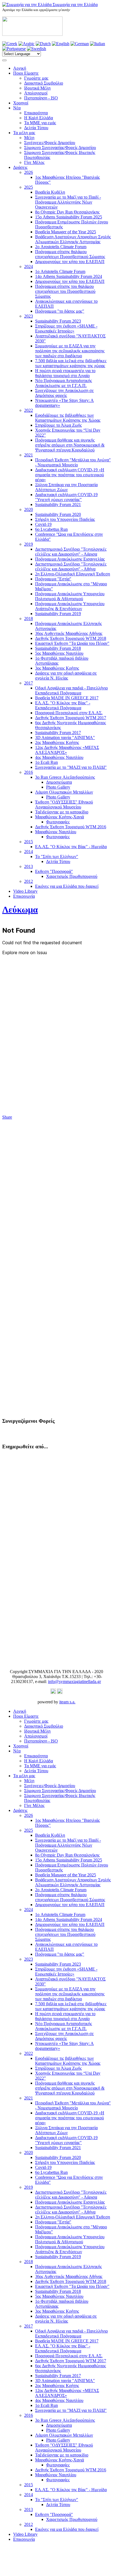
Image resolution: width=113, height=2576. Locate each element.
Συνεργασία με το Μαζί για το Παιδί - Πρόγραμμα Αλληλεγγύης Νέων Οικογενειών (68, 202)
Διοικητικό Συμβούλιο (44, 83)
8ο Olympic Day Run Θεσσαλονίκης (67, 212)
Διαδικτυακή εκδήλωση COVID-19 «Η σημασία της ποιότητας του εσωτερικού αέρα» (70, 475)
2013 (29, 866)
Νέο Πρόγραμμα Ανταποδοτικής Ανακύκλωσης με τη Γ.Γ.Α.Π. (63, 383)
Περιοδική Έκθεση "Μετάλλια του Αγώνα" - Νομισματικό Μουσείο (73, 462)
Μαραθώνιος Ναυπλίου (56, 832)
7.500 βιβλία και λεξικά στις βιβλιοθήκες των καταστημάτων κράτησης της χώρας (71, 363)
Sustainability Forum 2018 (58, 648)
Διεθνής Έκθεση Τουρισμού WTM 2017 (71, 718)
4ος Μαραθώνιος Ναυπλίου (59, 757)
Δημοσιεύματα (59, 782)
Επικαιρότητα (36, 113)
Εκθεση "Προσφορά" (54, 871)
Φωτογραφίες (58, 822)
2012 (29, 881)
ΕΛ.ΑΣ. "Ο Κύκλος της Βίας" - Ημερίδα (71, 847)
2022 (29, 410)
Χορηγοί (21, 103)
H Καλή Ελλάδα (39, 118)
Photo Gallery (58, 787)
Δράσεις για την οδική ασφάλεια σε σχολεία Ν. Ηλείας (66, 676)
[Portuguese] (14, 49)
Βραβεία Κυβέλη (50, 192)
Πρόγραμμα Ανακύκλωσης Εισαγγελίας (70, 559)
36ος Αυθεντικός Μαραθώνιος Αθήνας (69, 633)
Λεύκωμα (20, 910)
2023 (29, 316)
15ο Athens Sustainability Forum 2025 (69, 217)
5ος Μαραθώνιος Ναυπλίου (59, 653)
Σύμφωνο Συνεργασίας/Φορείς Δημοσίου (60, 148)
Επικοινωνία (24, 896)
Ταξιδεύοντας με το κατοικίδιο (62, 812)
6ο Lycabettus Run (51, 529)
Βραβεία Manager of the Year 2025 (66, 232)
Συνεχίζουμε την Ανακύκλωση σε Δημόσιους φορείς (64, 393)
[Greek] (10, 44)
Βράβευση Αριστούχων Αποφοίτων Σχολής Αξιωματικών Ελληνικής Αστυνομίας (73, 239)
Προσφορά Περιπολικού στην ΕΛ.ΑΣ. (69, 713)
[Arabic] (26, 44)
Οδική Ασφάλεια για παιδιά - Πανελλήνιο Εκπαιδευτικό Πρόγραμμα (71, 690)
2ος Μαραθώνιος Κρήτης (57, 742)
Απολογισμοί (36, 93)
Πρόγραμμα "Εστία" (53, 579)
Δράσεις (20, 167)
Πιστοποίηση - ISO (41, 98)
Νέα (17, 108)
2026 (29, 172)
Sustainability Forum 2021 (58, 504)
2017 (29, 683)
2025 (29, 187)
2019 (29, 544)
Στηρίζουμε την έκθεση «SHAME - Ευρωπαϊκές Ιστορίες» (66, 328)
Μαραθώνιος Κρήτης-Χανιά (60, 817)
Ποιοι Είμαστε (26, 73)
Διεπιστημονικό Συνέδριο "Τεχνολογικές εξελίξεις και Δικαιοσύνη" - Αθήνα (71, 566)
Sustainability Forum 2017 (58, 733)
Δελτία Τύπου (36, 128)
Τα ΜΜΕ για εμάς (40, 123)
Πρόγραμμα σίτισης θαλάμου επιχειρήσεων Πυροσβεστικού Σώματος (70, 254)
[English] (61, 44)
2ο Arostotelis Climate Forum (61, 247)
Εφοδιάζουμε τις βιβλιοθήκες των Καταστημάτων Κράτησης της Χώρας (68, 418)
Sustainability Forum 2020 (58, 514)
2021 (29, 455)
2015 (29, 842)
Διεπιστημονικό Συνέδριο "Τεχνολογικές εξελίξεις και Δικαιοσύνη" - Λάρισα (71, 552)
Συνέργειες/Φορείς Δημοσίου (50, 143)
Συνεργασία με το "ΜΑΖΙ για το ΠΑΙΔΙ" (71, 767)
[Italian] (98, 44)
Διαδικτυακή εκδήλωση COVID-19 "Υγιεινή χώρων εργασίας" (66, 497)
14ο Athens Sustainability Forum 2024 (69, 276)
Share (7, 1117)
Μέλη (29, 138)
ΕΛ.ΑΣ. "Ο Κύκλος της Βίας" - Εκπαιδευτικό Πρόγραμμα (63, 705)
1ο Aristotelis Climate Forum (60, 271)
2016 (29, 772)
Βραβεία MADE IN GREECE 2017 (67, 698)
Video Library (25, 891)
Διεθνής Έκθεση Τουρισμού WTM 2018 (71, 638)
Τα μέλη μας (24, 133)
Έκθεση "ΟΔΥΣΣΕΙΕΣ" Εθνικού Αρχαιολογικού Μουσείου (64, 804)
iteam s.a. (67, 1702)
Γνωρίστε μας (36, 78)
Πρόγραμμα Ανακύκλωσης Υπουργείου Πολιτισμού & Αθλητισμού (70, 596)
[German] (80, 44)
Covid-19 (43, 524)
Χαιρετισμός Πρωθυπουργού (72, 876)
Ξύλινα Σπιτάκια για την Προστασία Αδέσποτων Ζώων (66, 487)
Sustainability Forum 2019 (58, 614)
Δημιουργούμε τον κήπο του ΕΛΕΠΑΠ (70, 262)
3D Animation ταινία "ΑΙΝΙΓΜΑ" (65, 738)
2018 (29, 619)
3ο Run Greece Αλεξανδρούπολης (65, 777)
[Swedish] (36, 49)
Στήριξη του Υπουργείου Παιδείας (65, 519)
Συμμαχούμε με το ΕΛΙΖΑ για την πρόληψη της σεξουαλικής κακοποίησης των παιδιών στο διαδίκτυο (70, 351)
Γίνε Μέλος (34, 162)
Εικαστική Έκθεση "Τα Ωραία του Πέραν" (72, 643)
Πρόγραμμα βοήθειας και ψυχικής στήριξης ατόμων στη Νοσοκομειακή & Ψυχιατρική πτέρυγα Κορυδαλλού (70, 445)
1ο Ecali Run (46, 762)
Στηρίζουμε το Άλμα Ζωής (58, 425)
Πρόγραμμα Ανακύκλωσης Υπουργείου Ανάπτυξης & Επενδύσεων (70, 606)
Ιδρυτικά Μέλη (37, 88)
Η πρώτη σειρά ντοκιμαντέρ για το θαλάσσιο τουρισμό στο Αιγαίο (65, 373)
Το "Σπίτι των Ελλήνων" (57, 857)
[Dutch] (43, 44)
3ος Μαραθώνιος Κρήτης (57, 668)
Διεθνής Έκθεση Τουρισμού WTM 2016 (71, 827)
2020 (29, 509)
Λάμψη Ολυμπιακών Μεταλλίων (64, 792)
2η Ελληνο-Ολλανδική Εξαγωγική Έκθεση (73, 574)
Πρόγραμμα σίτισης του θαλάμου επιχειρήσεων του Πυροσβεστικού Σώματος (65, 291)
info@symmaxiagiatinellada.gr (74, 1681)
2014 (29, 852)
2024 (29, 266)
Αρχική (20, 68)
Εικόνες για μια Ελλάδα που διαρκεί (67, 886)
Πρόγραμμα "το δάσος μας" (60, 311)
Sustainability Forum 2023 (58, 321)
